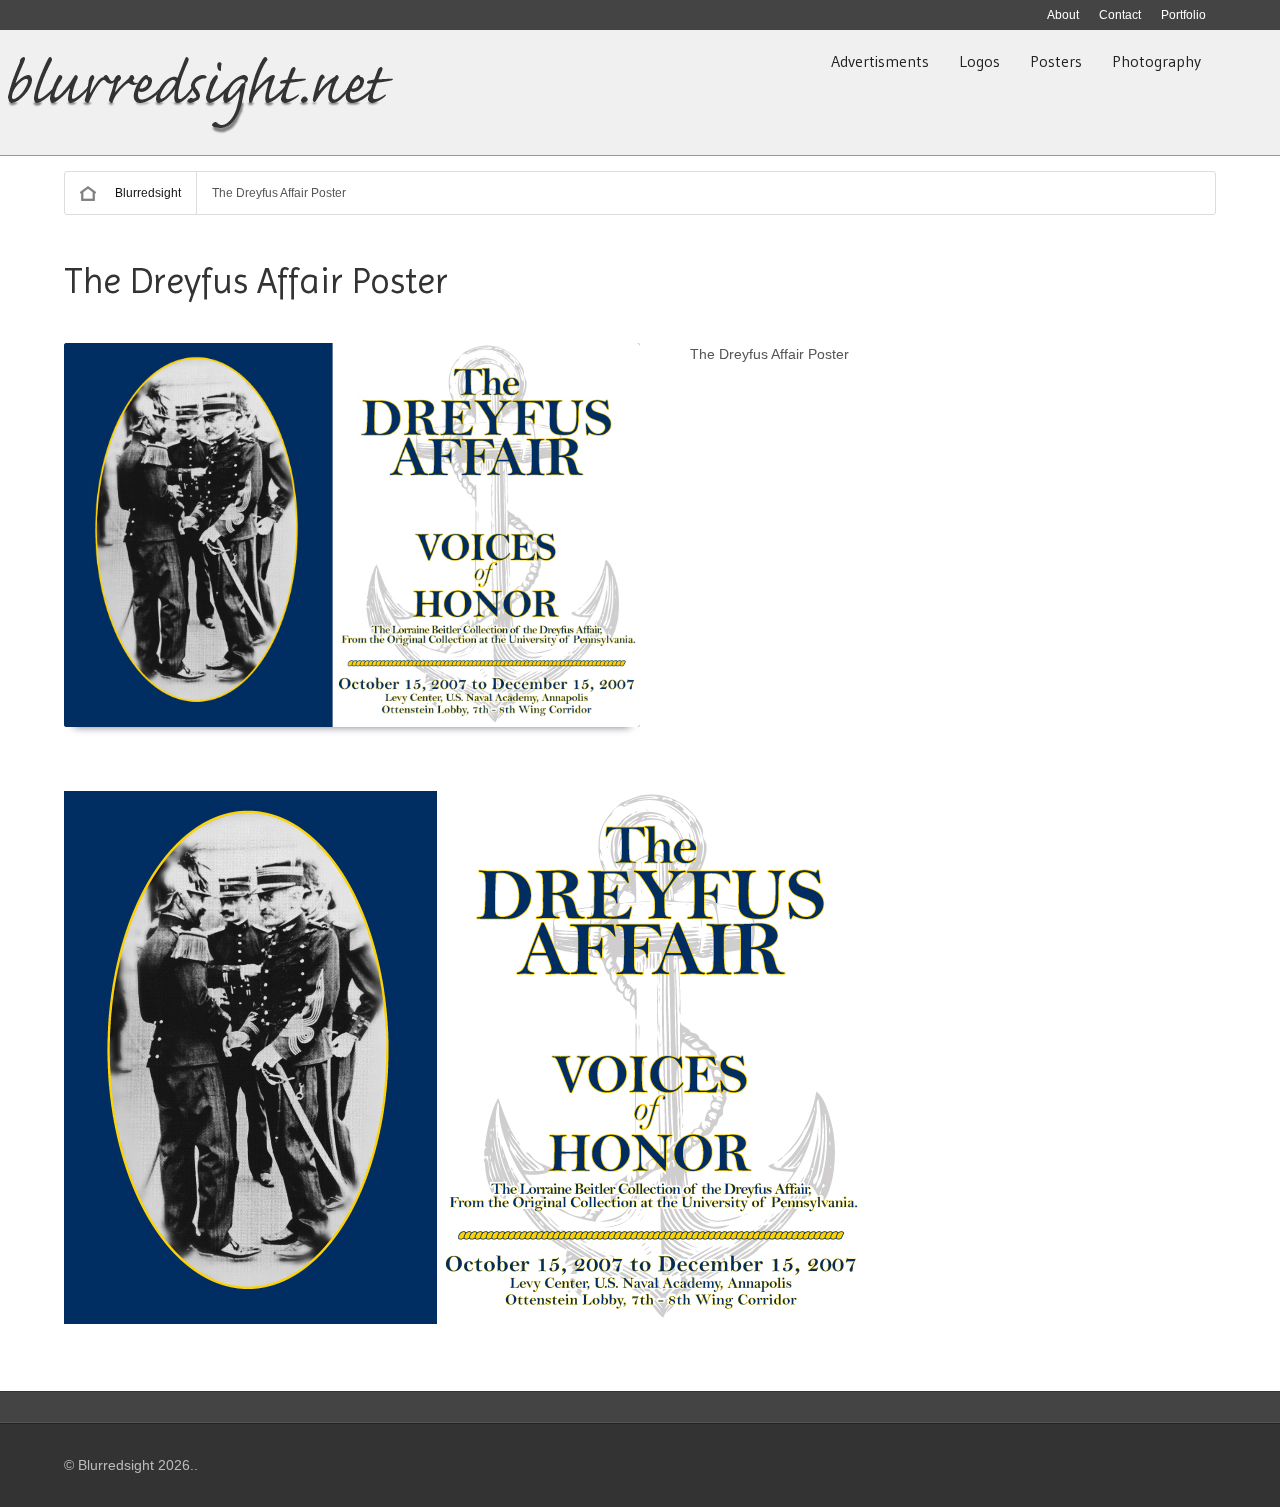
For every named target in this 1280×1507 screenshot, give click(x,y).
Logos (979, 61)
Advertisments (880, 61)
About (1063, 15)
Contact (1120, 15)
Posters (1056, 61)
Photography (1156, 61)
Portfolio (1183, 15)
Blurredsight (148, 193)
